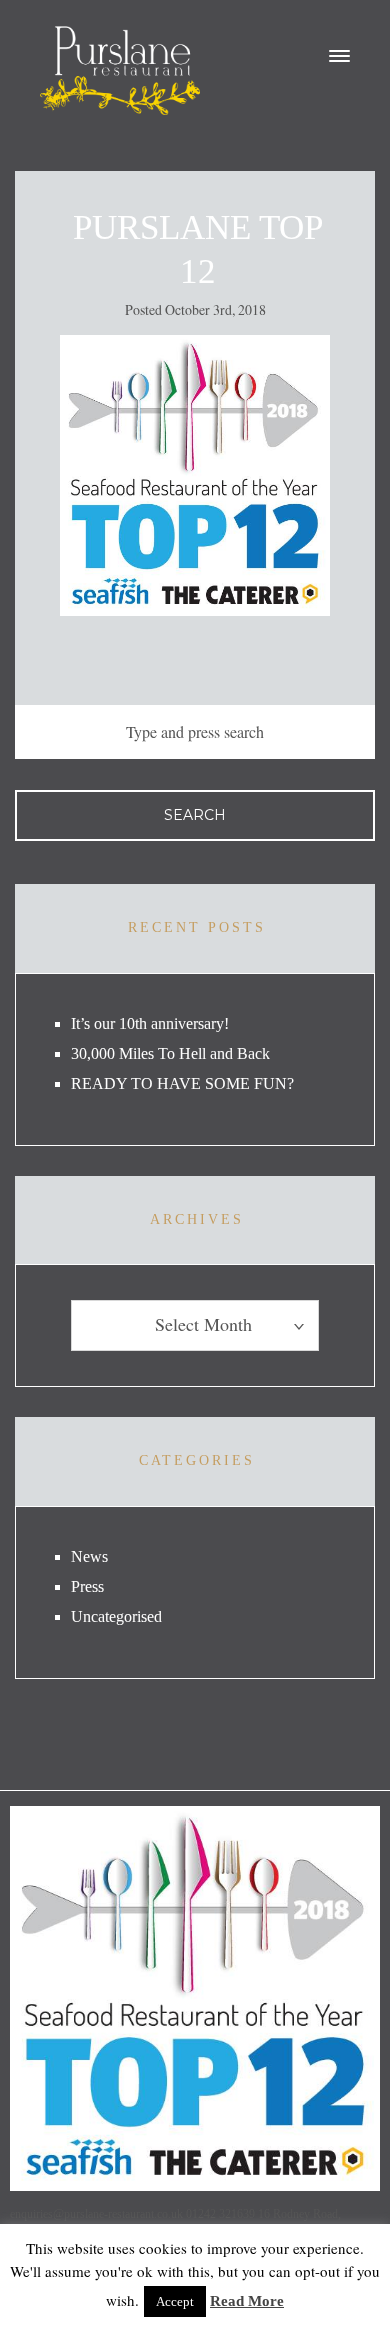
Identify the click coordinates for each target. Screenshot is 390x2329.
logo (120, 70)
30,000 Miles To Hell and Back (170, 1053)
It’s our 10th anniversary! (150, 1023)
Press (87, 1586)
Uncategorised (116, 1616)
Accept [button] (175, 2301)
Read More (247, 2301)
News (89, 1556)
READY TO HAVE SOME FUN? (182, 1083)
